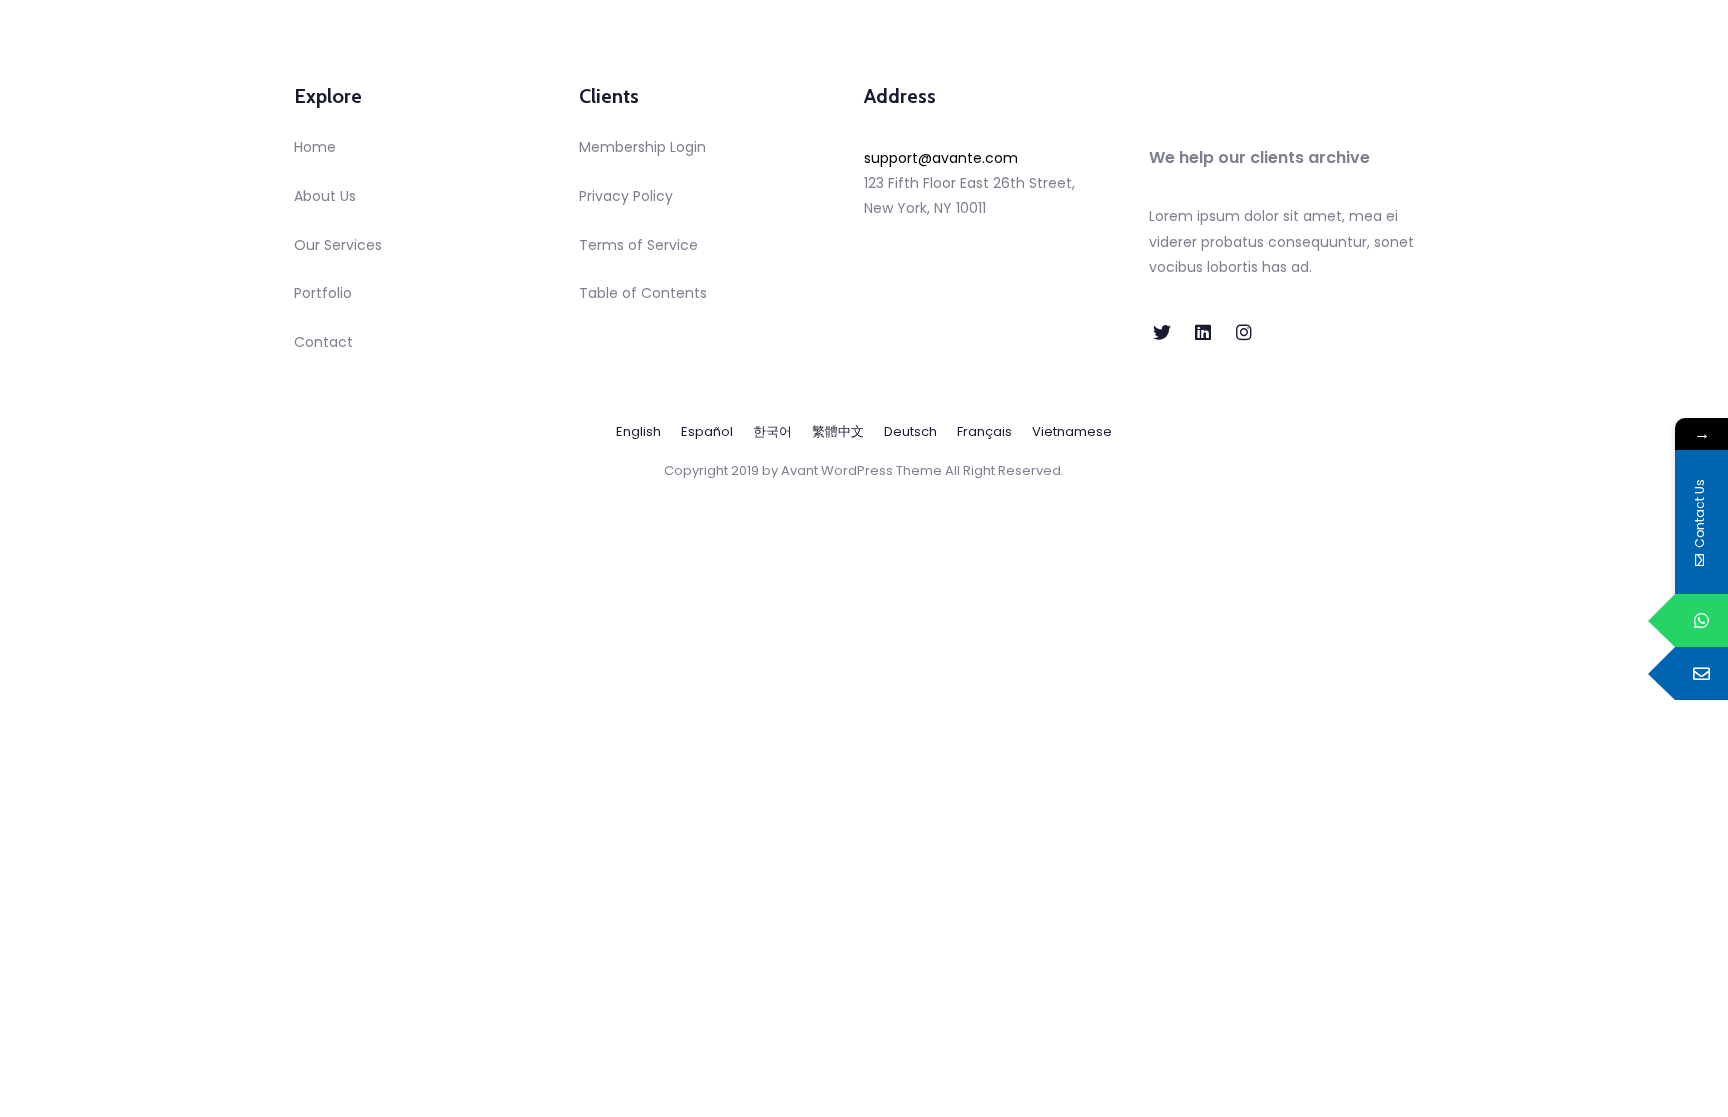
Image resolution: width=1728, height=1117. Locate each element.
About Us (325, 196)
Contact (323, 342)
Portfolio (323, 293)
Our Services (338, 245)
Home (315, 147)
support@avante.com (941, 158)
